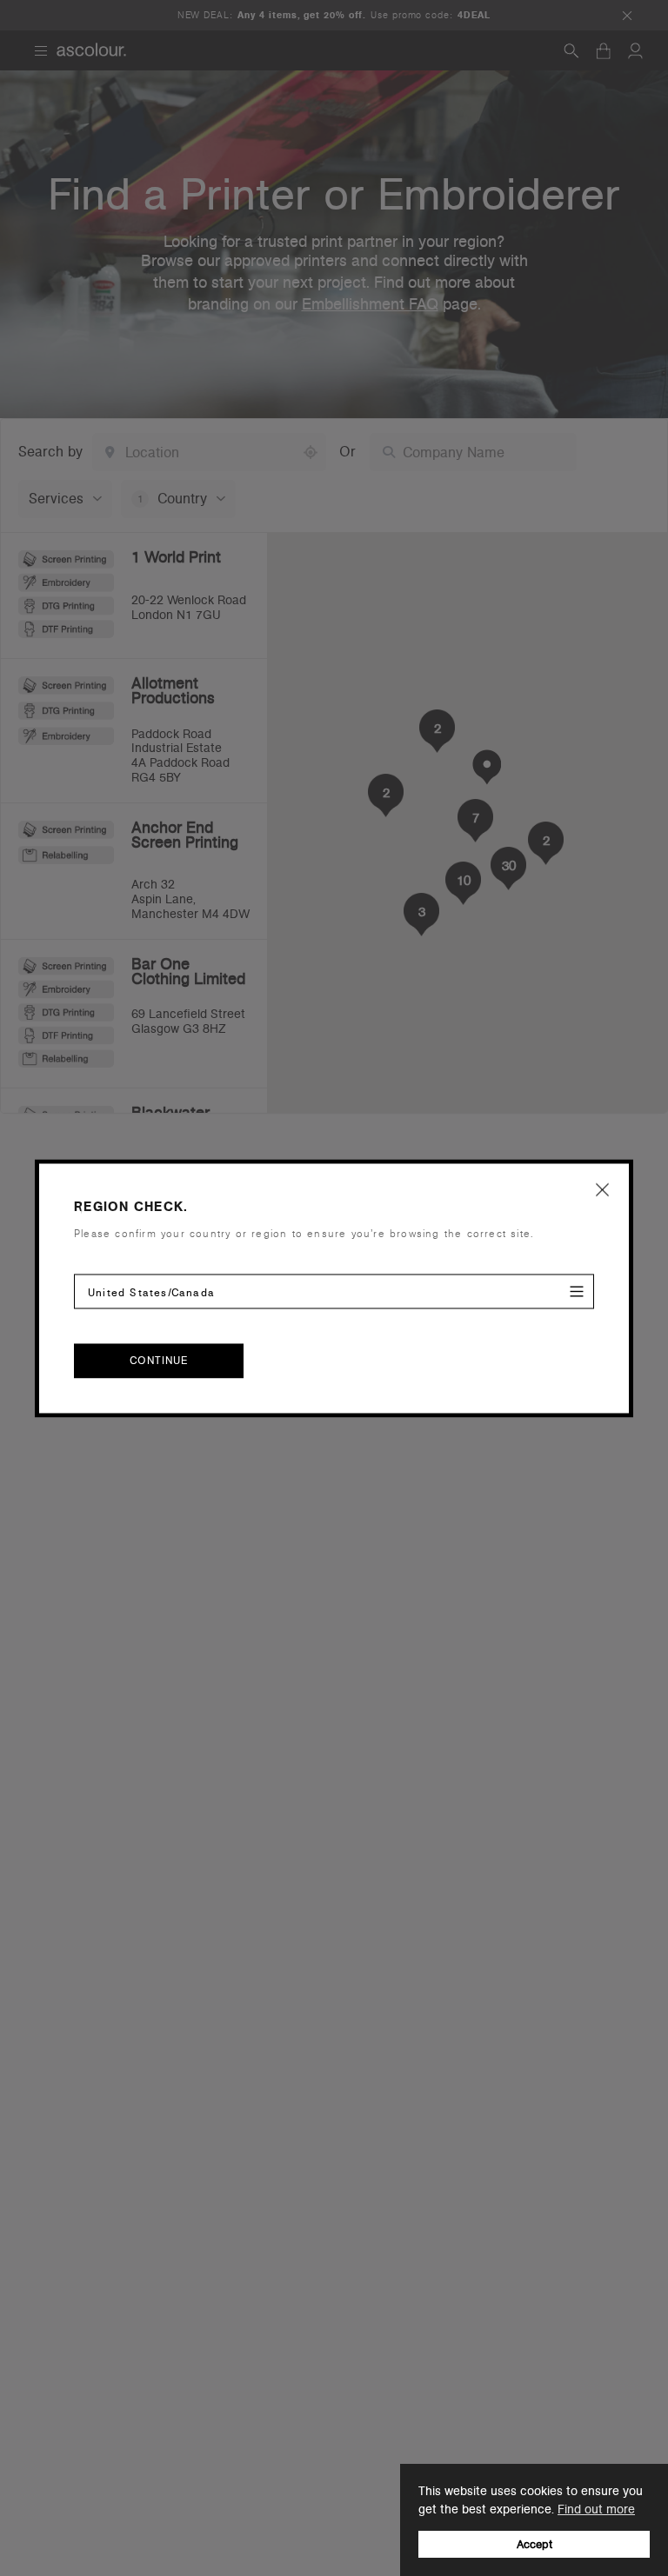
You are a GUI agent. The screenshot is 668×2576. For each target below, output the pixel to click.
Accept (534, 2544)
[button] (603, 1189)
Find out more (596, 2509)
